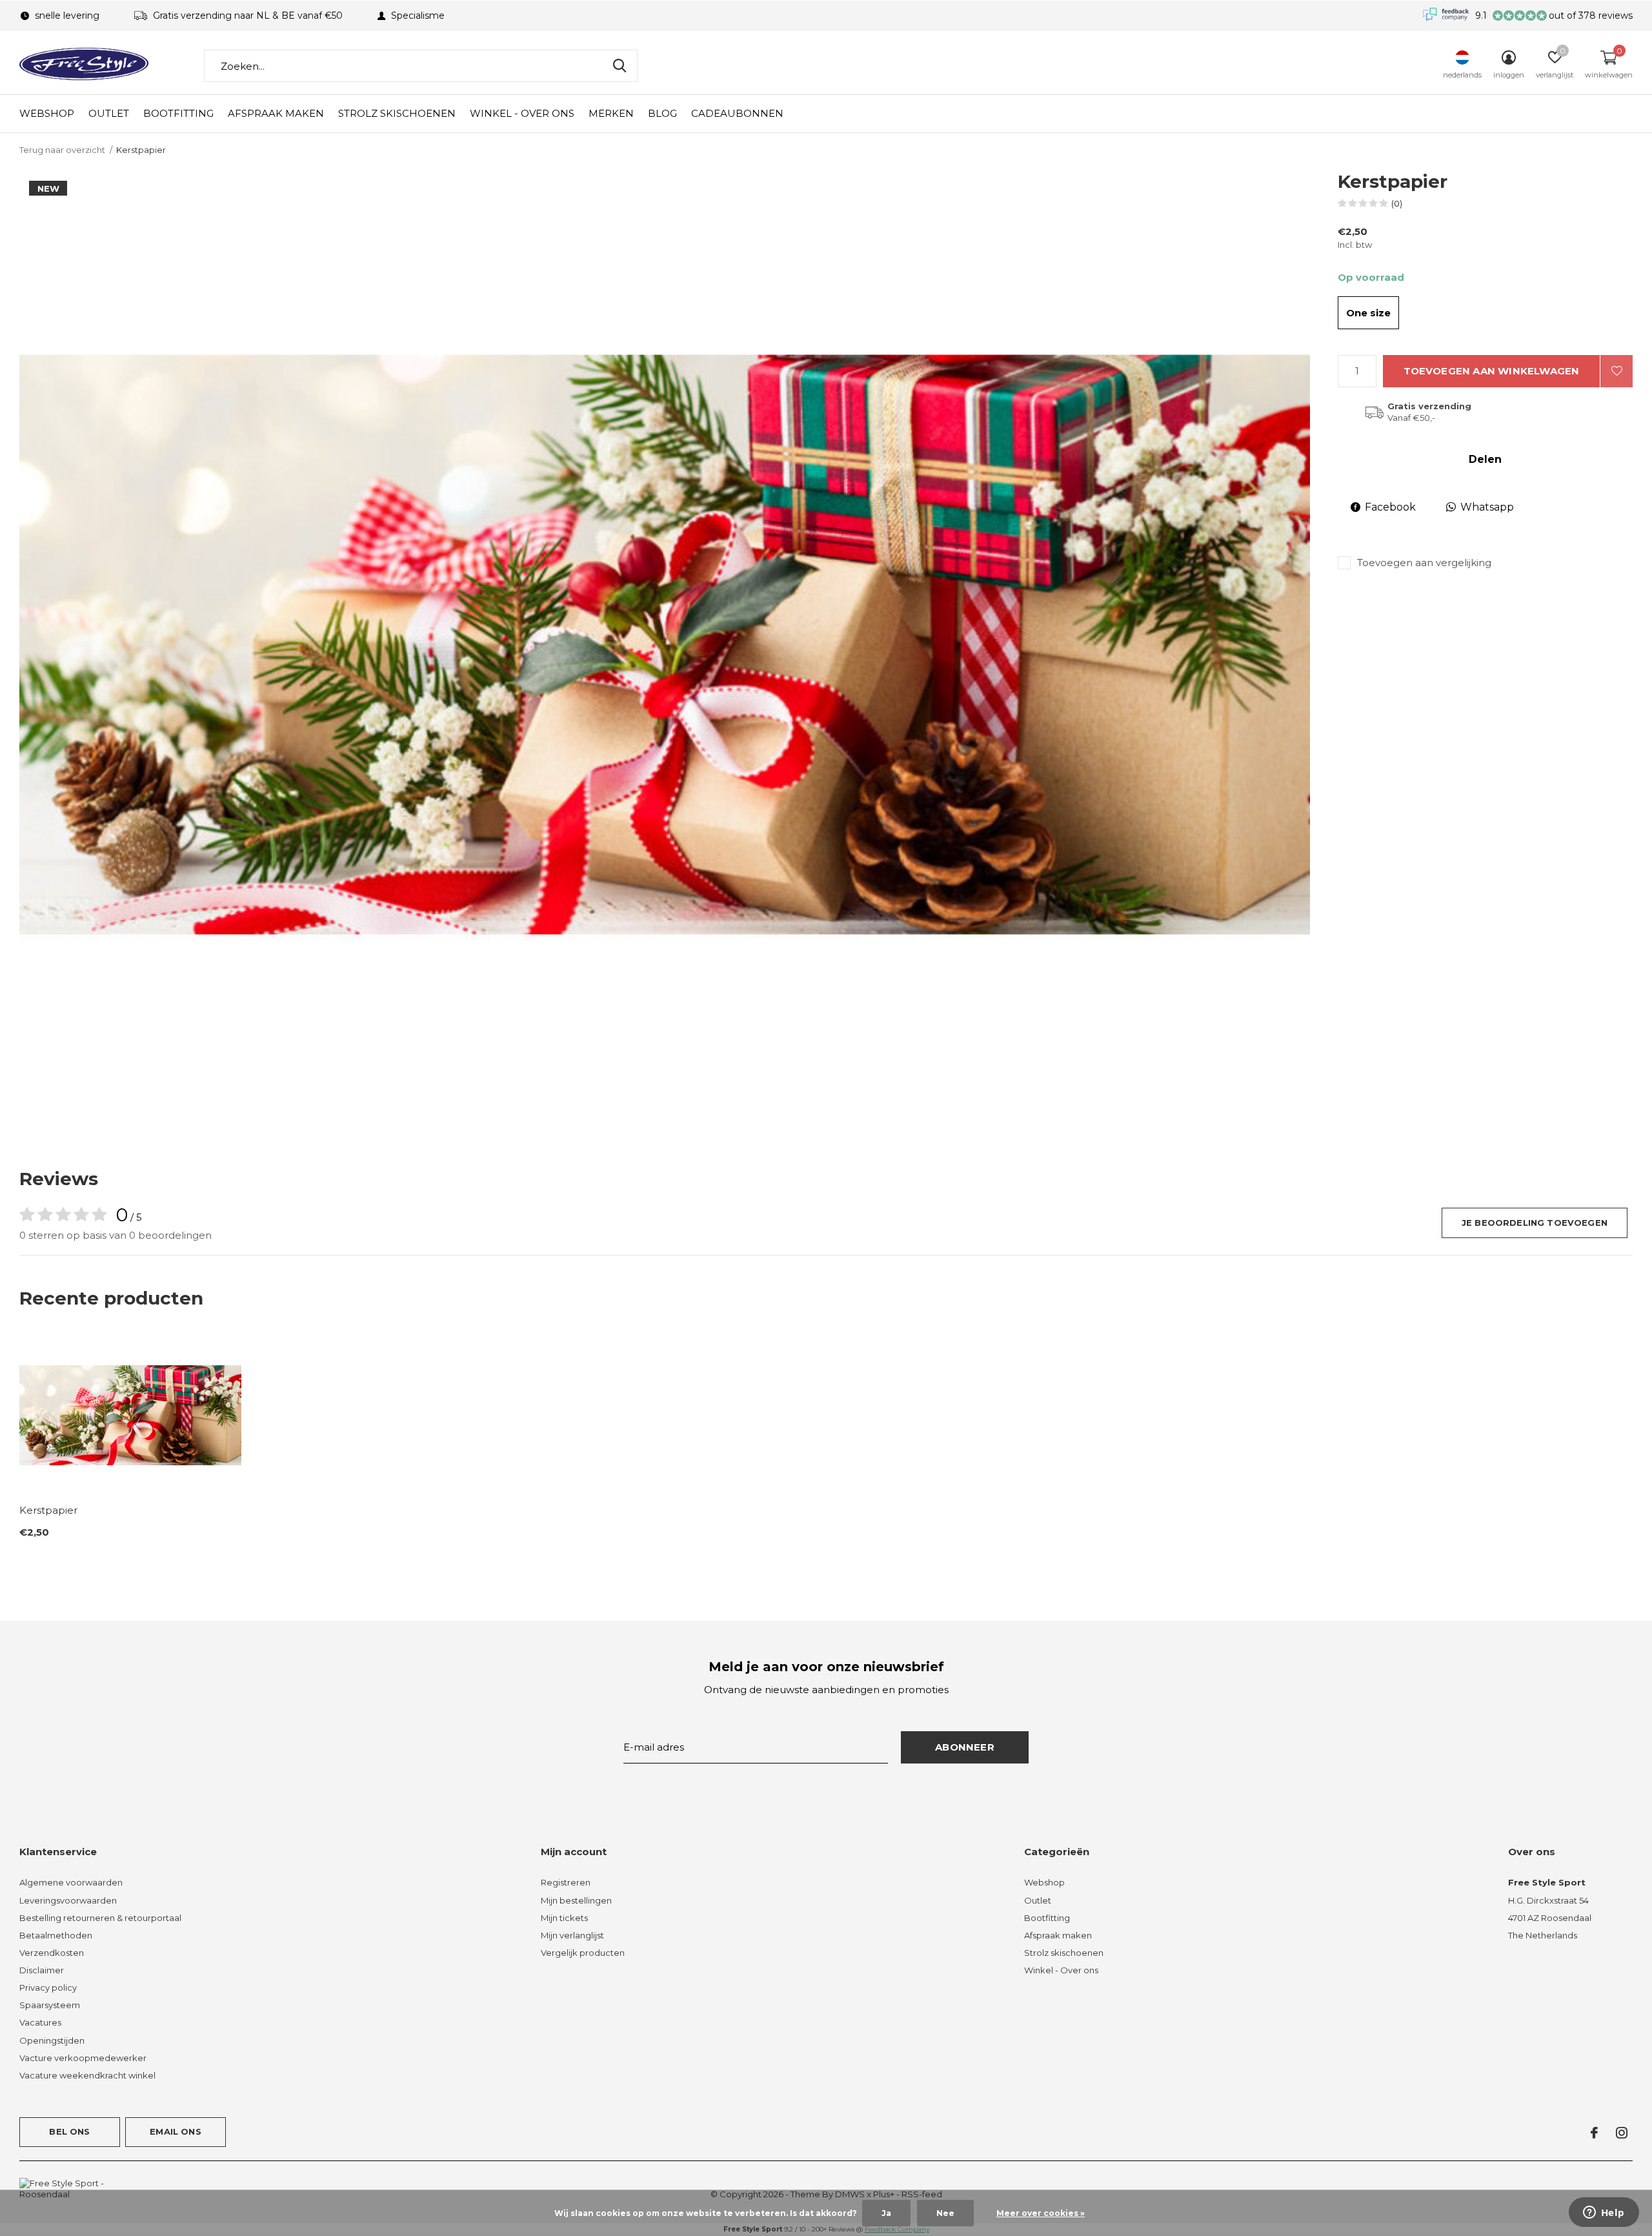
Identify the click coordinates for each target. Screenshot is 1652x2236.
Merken (611, 113)
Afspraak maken (276, 113)
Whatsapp (1487, 507)
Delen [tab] (1485, 459)
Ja (886, 2213)
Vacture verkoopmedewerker (83, 2058)
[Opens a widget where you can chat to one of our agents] (1604, 2213)
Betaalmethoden (56, 1935)
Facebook (1390, 507)
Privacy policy (48, 1987)
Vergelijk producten (583, 1953)
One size (1368, 313)
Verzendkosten (52, 1953)
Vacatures (40, 2022)
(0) (1397, 203)
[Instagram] (1622, 2133)
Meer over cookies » (1041, 2213)
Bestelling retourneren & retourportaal (100, 1918)
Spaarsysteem (50, 2005)
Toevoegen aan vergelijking (1424, 563)
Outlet (109, 113)
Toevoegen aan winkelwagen (1492, 371)
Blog (662, 113)
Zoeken (619, 66)
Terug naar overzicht (62, 150)
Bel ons (69, 2131)
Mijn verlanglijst (572, 1935)
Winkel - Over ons (522, 113)
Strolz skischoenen (397, 113)
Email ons (176, 2131)
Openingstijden (52, 2040)
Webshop (47, 113)
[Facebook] (1594, 2133)
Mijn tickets (564, 1918)
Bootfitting (178, 113)
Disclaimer (42, 1970)
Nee (945, 2213)
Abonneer (965, 1747)
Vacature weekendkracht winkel (87, 2075)
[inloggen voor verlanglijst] (1617, 371)
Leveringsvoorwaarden (68, 1900)
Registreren (566, 1882)
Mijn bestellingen (576, 1900)
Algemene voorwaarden (71, 1882)
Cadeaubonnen (737, 113)
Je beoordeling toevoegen (1535, 1223)
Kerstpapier (48, 1510)
